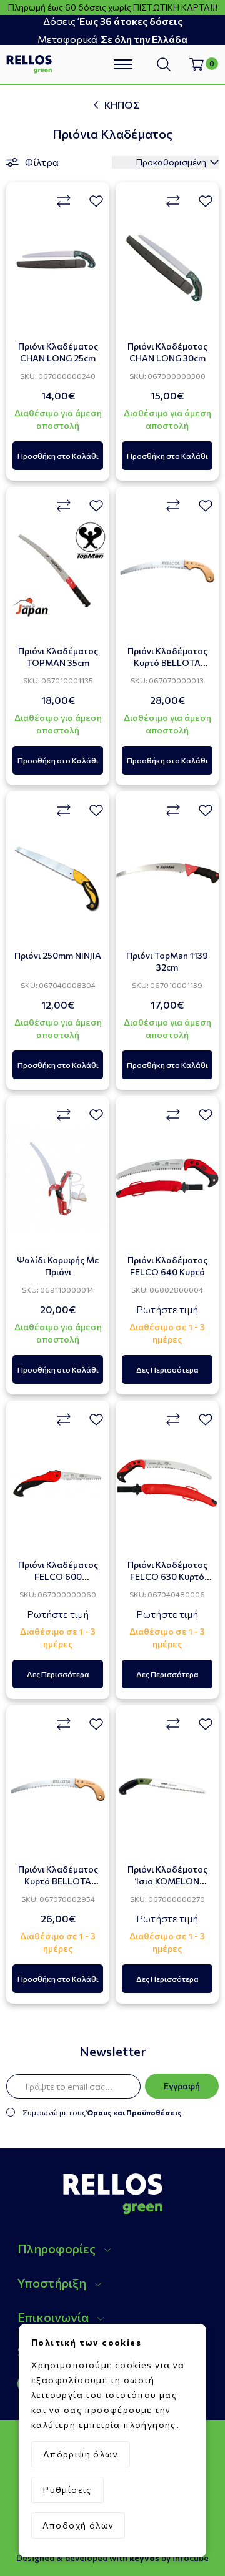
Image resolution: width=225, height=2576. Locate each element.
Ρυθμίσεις (67, 2490)
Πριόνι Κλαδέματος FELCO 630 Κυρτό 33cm (167, 1576)
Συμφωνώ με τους (102, 2112)
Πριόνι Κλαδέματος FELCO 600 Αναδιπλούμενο (58, 1576)
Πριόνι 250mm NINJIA (58, 955)
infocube (191, 2558)
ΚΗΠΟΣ (122, 105)
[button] (119, 2247)
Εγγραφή (182, 2086)
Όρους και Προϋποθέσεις (134, 2112)
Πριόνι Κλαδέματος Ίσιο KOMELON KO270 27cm (167, 1881)
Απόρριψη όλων (81, 2454)
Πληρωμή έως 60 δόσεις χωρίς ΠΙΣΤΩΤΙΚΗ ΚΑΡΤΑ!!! (113, 7)
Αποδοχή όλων (78, 2525)
